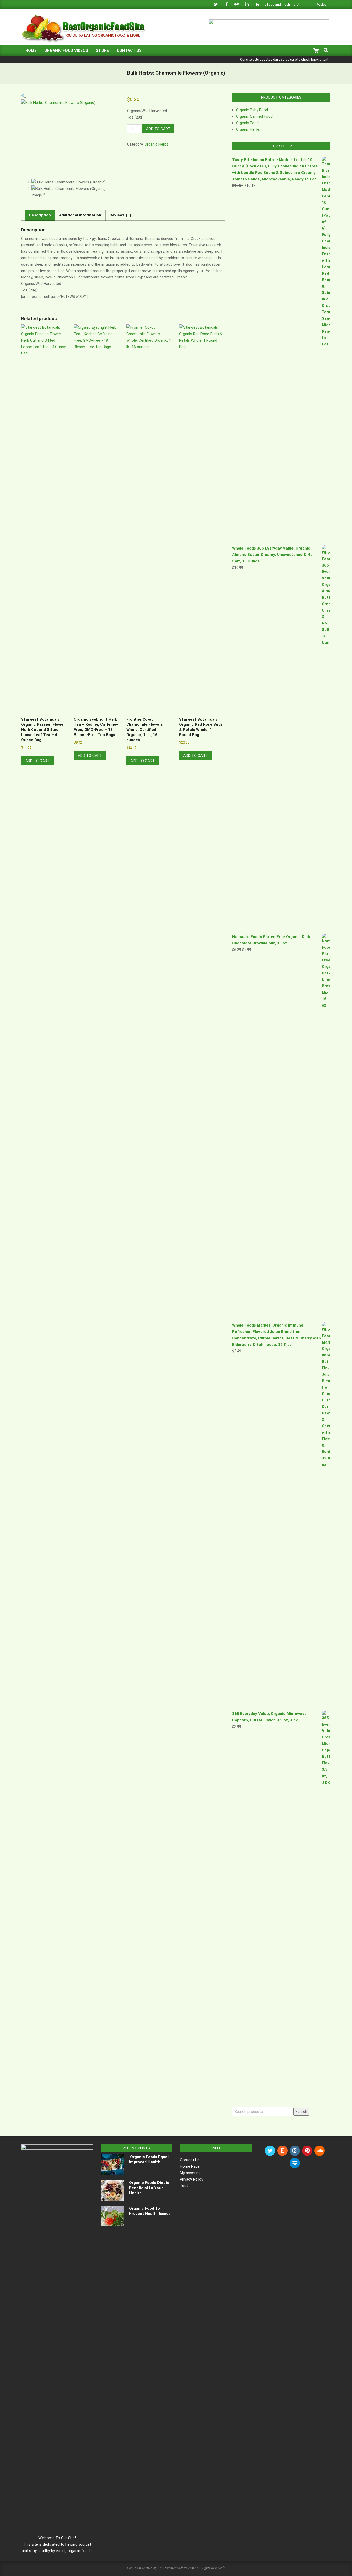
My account (190, 2173)
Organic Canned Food (254, 116)
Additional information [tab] (80, 215)
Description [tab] (40, 215)
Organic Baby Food (252, 110)
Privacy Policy (191, 2179)
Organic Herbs (157, 144)
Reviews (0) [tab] (120, 215)
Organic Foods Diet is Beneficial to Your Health (149, 2188)
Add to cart (158, 129)
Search (301, 2112)
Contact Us (190, 2160)
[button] (24, 96)
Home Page (190, 2166)
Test (184, 2186)
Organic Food (247, 123)
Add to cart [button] (37, 761)
